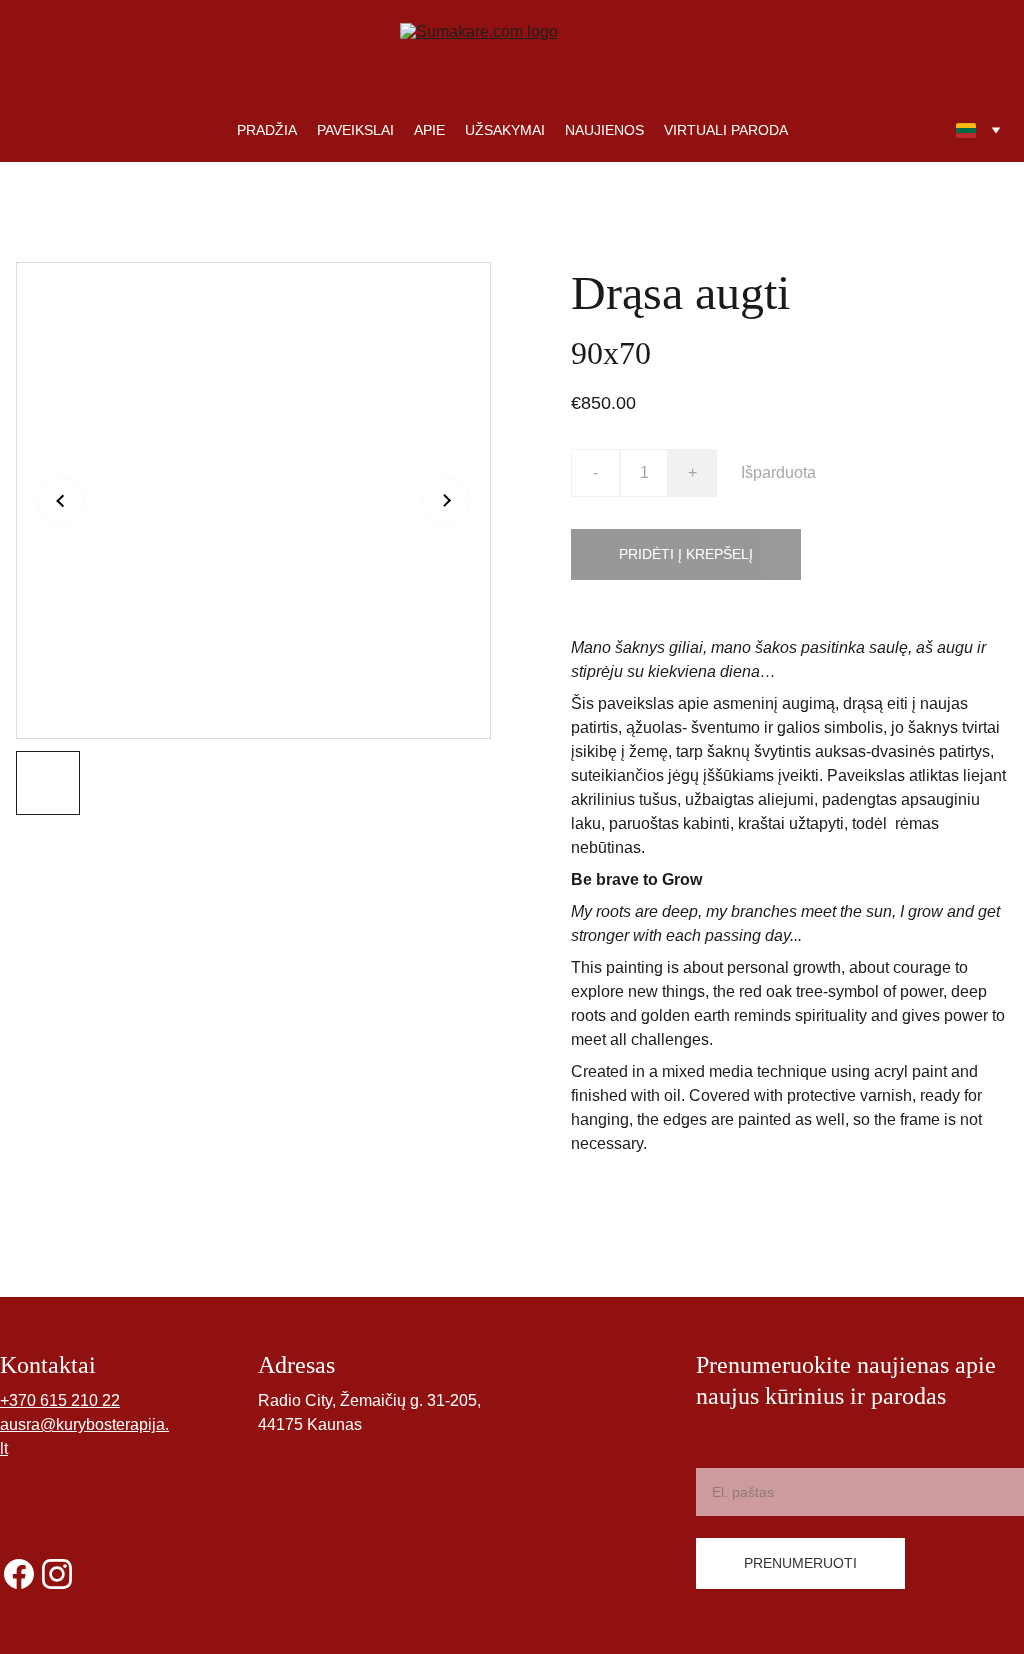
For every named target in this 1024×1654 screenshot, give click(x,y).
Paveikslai (355, 130)
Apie (429, 130)
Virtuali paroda (726, 130)
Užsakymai (505, 130)
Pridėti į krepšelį (686, 554)
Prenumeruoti (800, 1563)
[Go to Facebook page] (19, 1574)
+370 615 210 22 (60, 1400)
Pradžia (267, 130)
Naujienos (604, 130)
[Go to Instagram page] (57, 1574)
